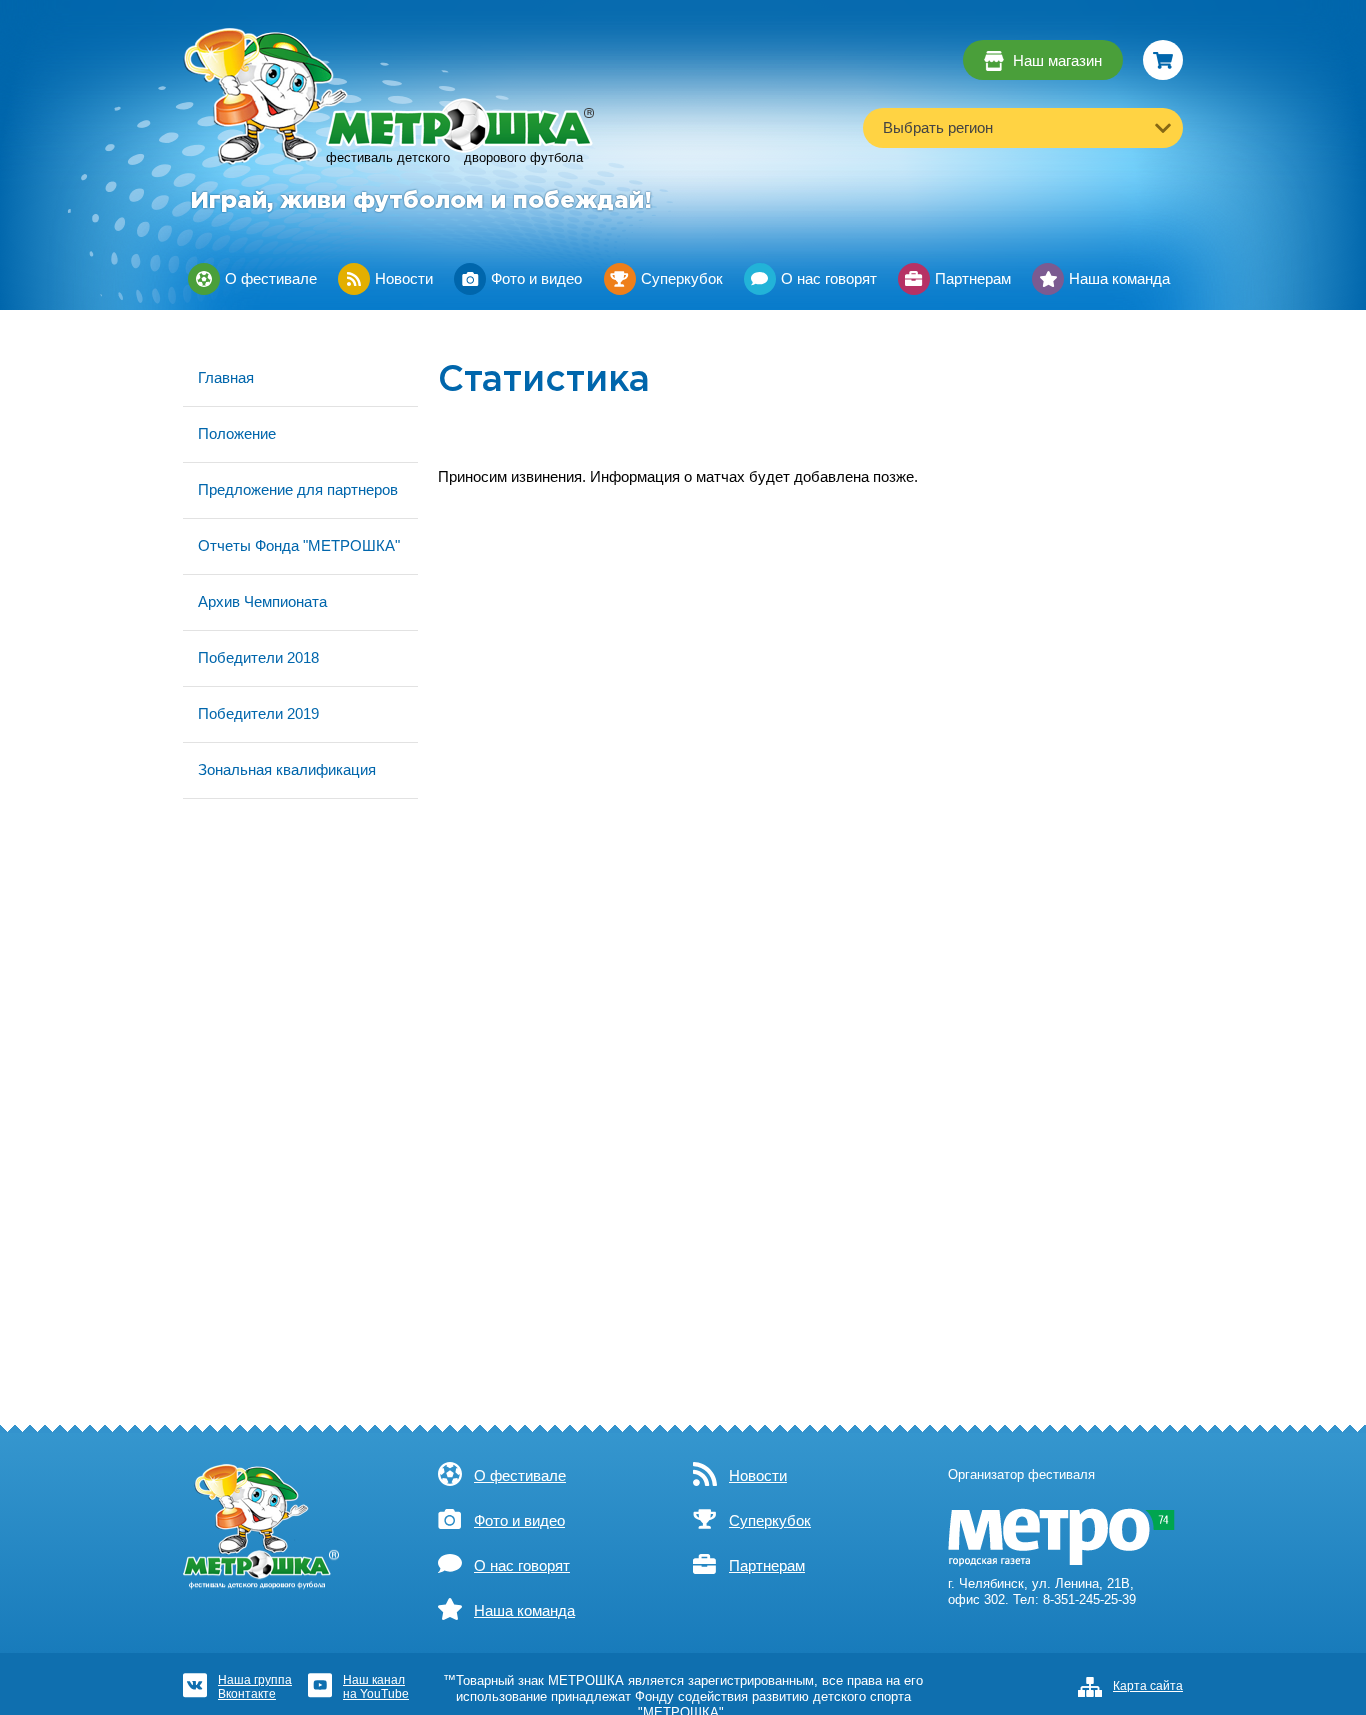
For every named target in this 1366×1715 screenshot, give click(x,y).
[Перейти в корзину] (1163, 60)
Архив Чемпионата (262, 601)
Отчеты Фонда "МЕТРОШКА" (299, 545)
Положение (237, 433)
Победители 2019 (258, 713)
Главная (226, 377)
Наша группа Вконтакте (255, 1686)
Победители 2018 (258, 657)
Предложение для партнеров (298, 489)
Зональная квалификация (287, 769)
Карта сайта (1148, 1686)
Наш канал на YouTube (376, 1686)
